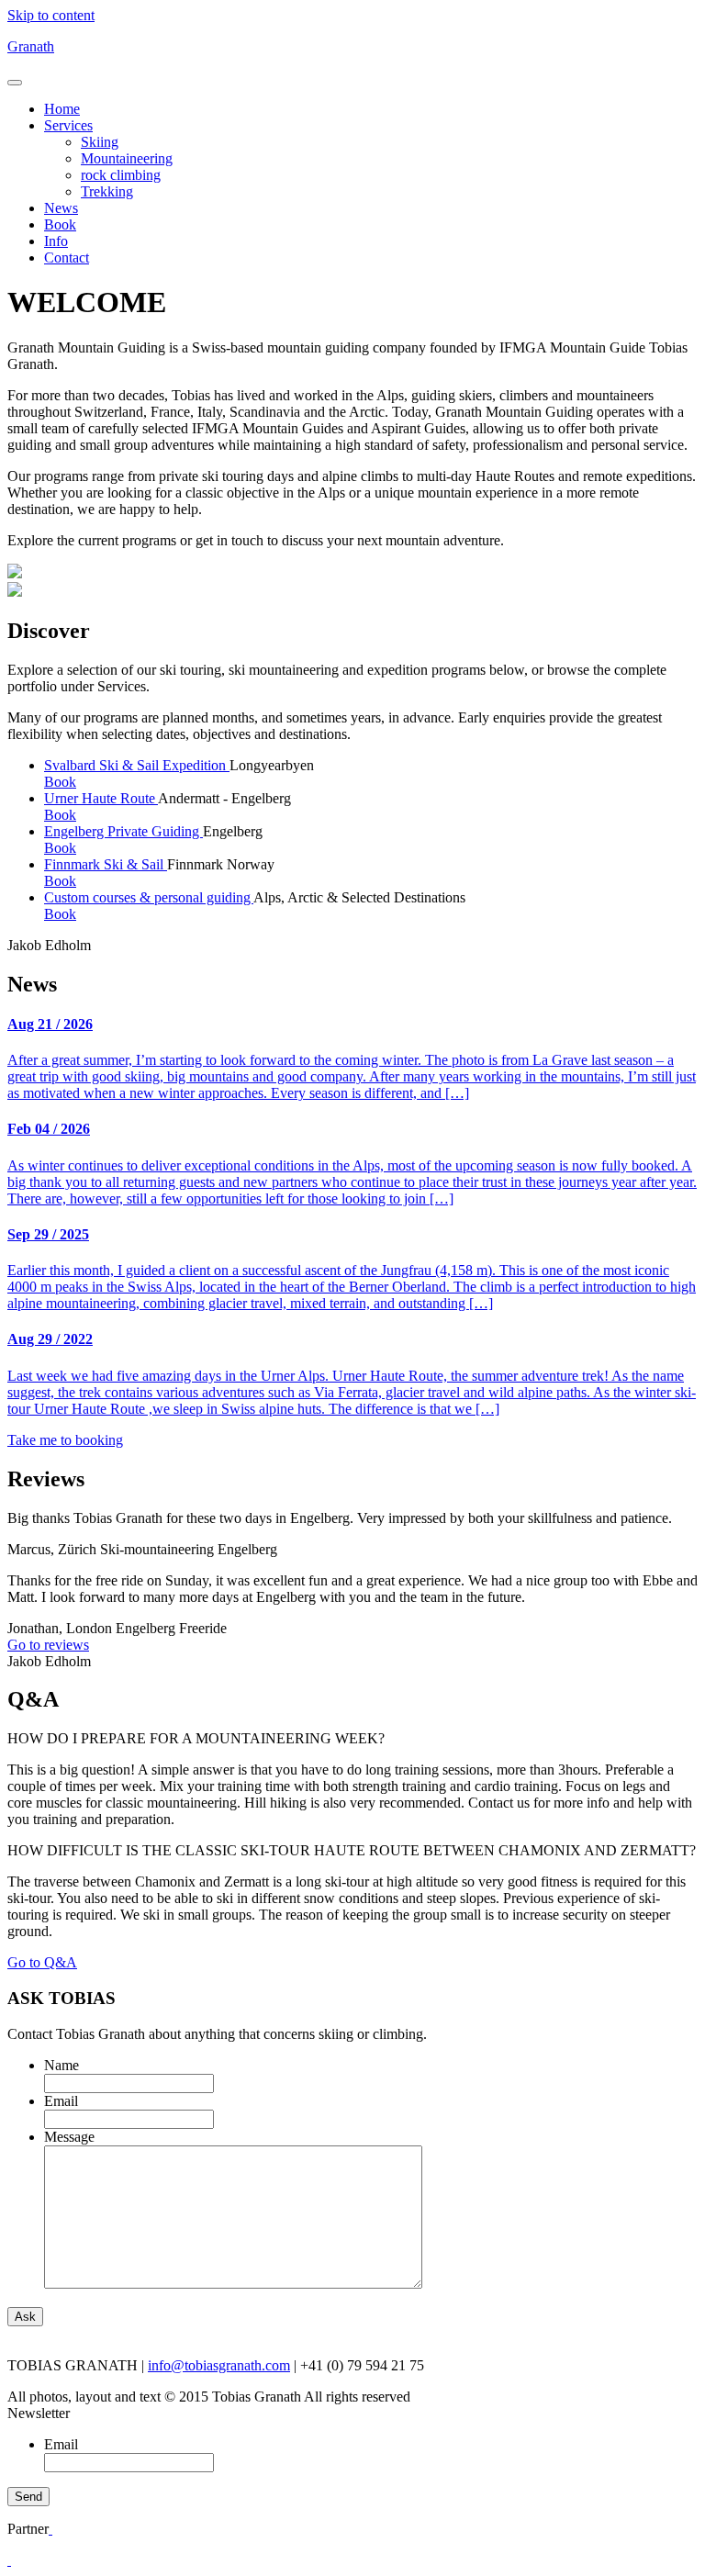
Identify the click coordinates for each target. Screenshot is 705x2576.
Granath (31, 46)
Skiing (100, 142)
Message (69, 2137)
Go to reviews (48, 1645)
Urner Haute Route (101, 798)
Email (61, 2101)
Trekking (107, 191)
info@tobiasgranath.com (219, 2365)
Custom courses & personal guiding (149, 897)
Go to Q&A (42, 1962)
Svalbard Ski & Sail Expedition (137, 765)
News (61, 208)
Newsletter (39, 2413)
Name (62, 2065)
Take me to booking (65, 1440)
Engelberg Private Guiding (123, 831)
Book (60, 224)
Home (62, 109)
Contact (67, 258)
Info (56, 241)
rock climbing (121, 175)
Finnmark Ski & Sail (106, 864)
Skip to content (51, 15)
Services (68, 125)
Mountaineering (127, 158)
